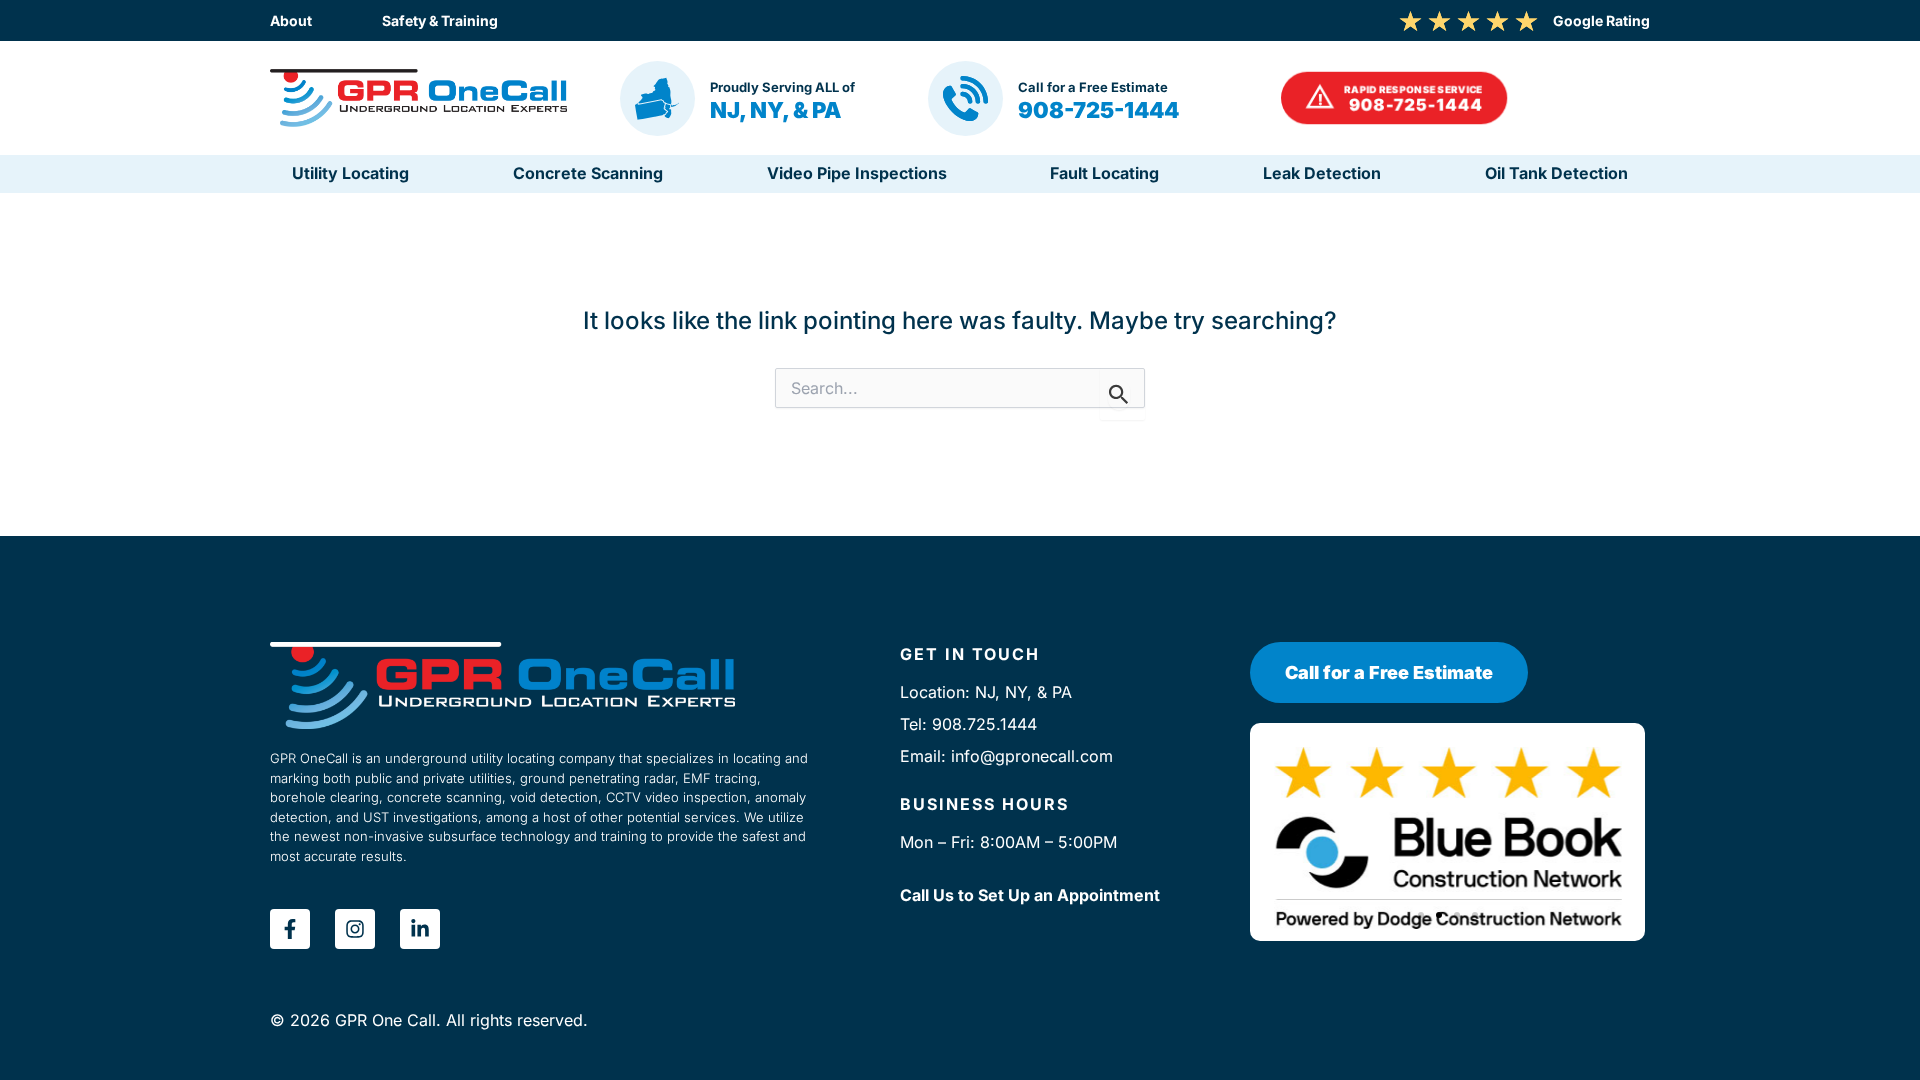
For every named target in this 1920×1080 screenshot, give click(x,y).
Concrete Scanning (588, 173)
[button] (1394, 98)
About (291, 20)
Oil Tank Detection (1556, 173)
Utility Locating (350, 173)
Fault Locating (1104, 173)
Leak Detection (1322, 173)
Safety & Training (440, 20)
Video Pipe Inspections (857, 173)
